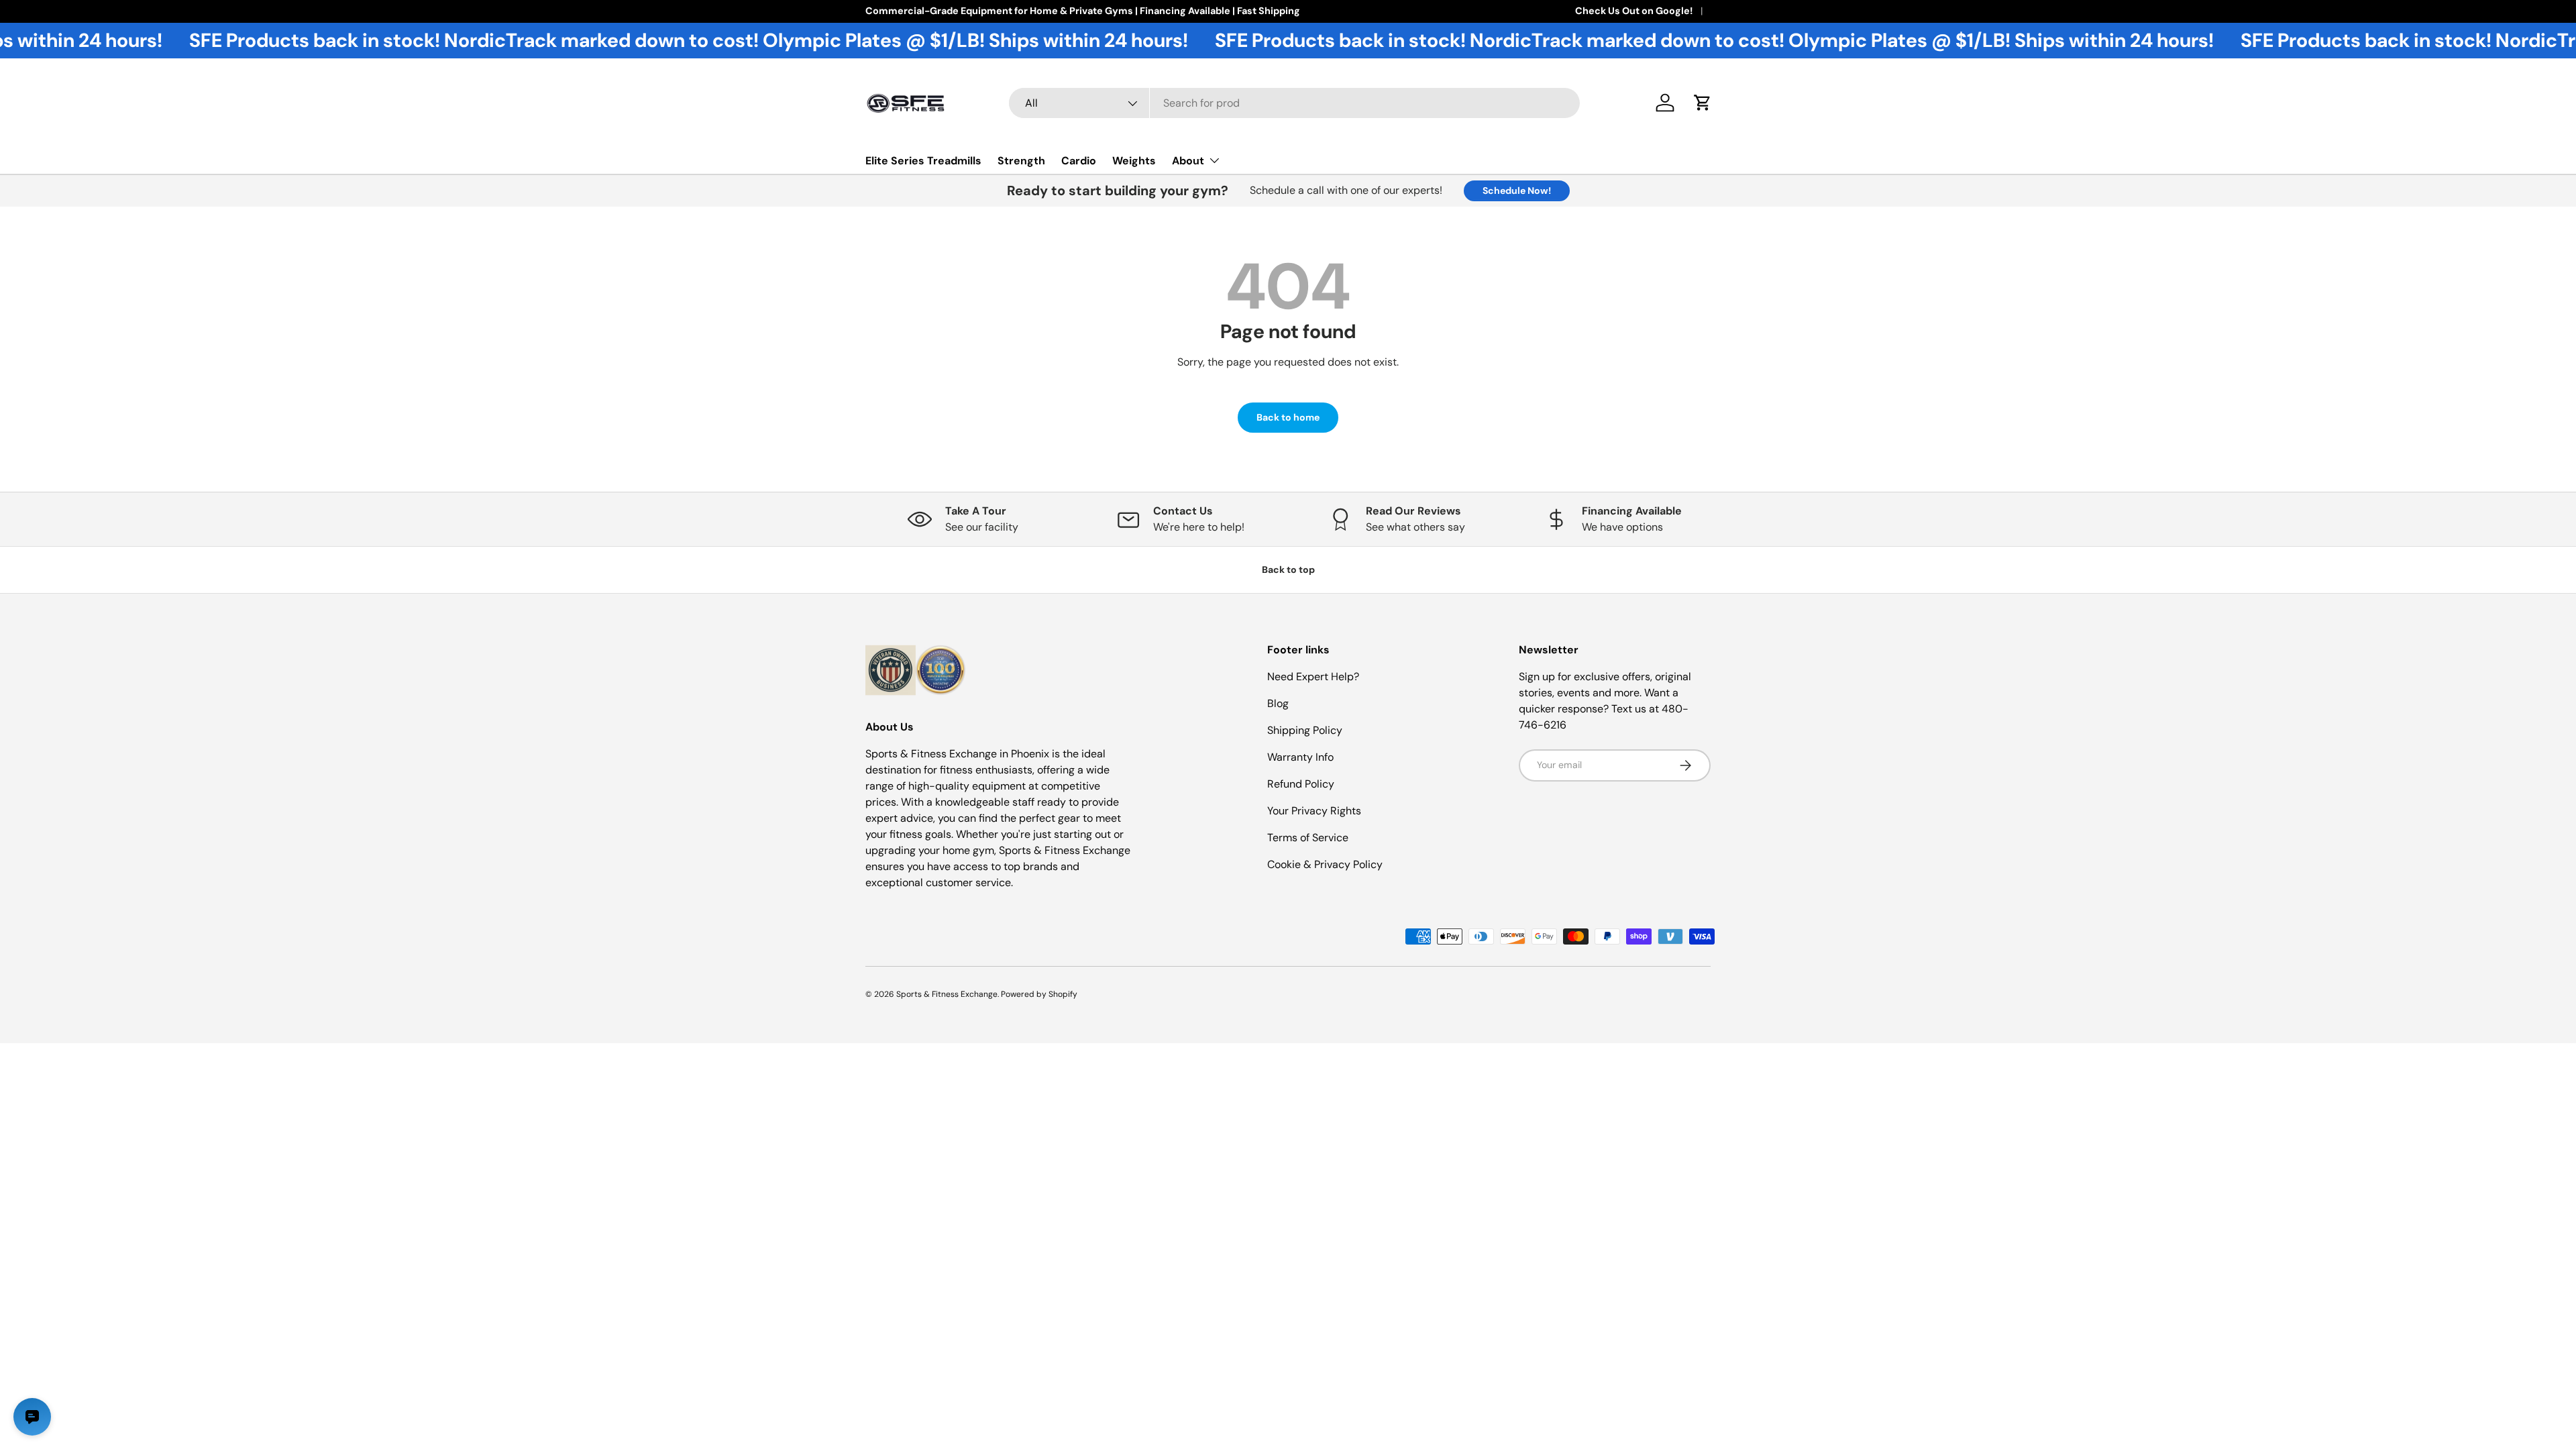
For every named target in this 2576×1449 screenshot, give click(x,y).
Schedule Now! (1517, 191)
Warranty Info (1300, 757)
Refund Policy (1301, 784)
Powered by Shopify (1039, 994)
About (1188, 161)
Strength (1021, 161)
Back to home (1288, 417)
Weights (1134, 161)
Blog (1278, 703)
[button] (1703, 103)
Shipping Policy (1305, 730)
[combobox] (1294, 103)
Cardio (1079, 161)
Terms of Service (1308, 838)
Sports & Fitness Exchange (947, 994)
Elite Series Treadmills (923, 161)
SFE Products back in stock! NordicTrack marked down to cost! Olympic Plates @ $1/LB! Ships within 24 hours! (645, 41)
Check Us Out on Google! (1634, 11)
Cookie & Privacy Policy (1325, 864)
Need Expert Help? (1313, 677)
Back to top (1288, 570)
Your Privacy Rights (1314, 811)
